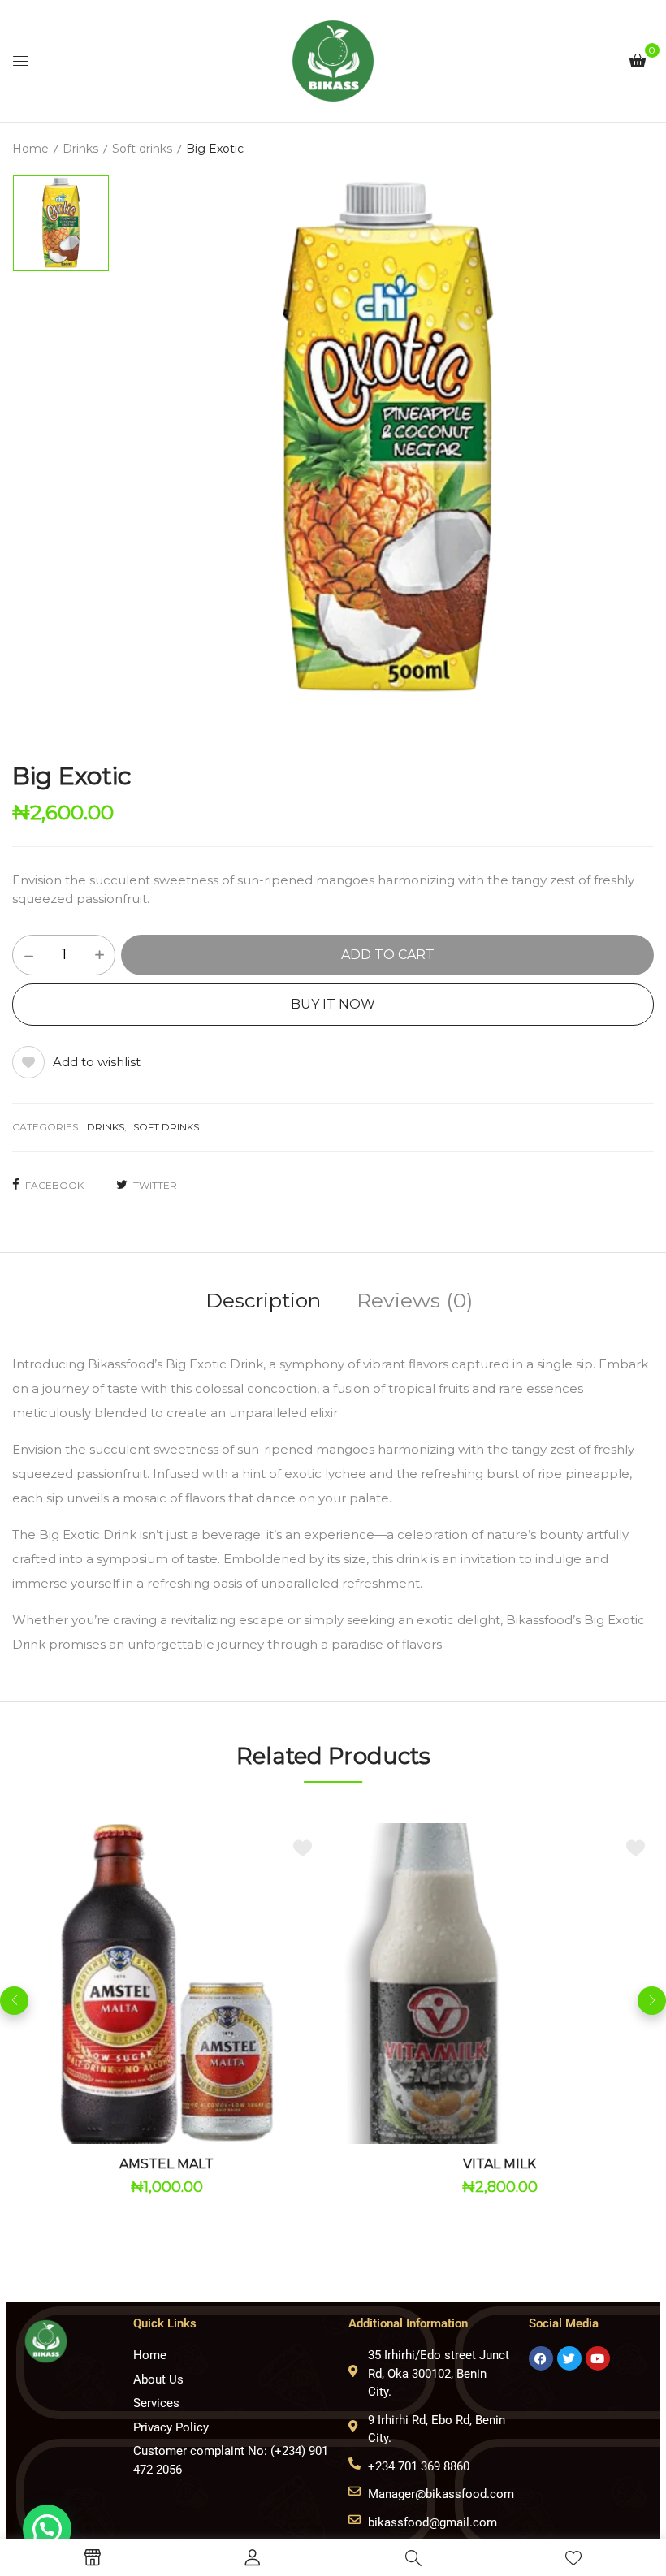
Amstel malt (166, 2164)
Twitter (155, 1185)
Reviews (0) (415, 1300)
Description (263, 1300)
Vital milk (500, 2164)
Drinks (80, 149)
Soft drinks (142, 149)
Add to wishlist (97, 1062)
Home (30, 149)
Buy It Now (333, 1004)
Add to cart (388, 955)
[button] (638, 60)
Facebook (54, 1185)
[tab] (263, 1303)
